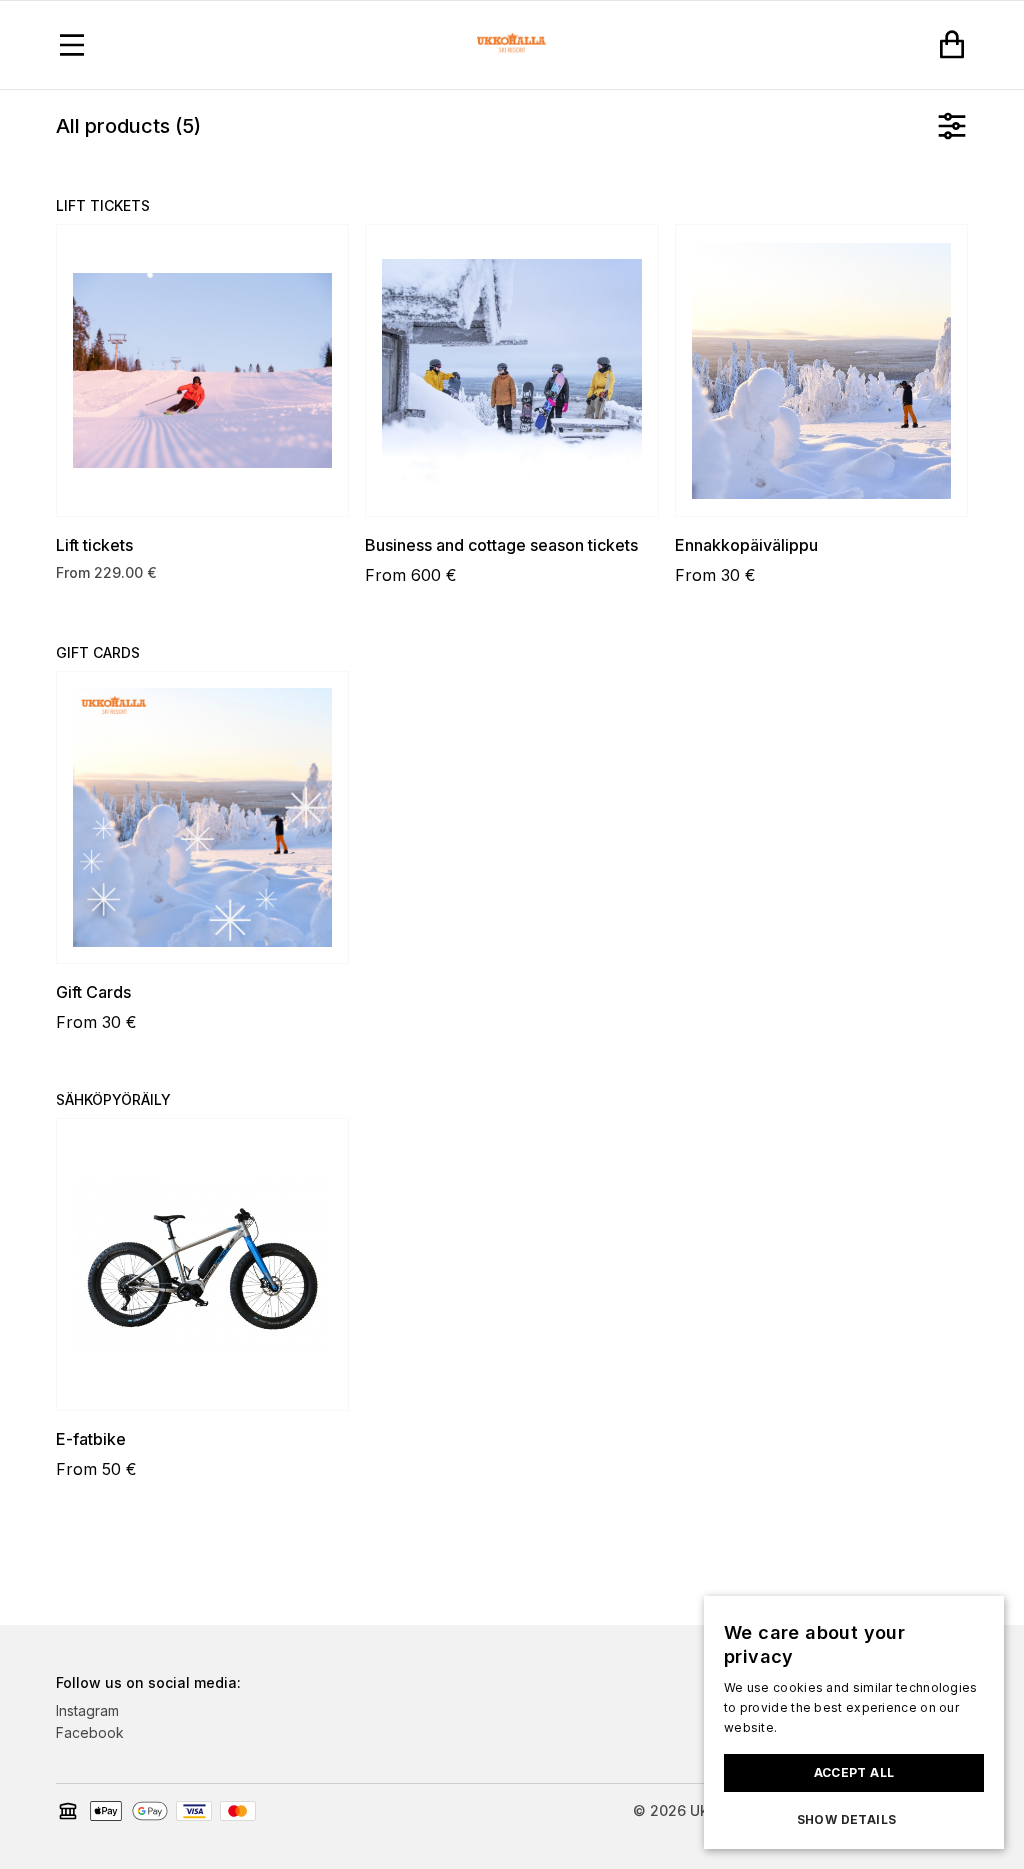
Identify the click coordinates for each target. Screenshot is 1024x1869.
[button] (854, 1820)
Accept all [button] (854, 1772)
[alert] (854, 1722)
